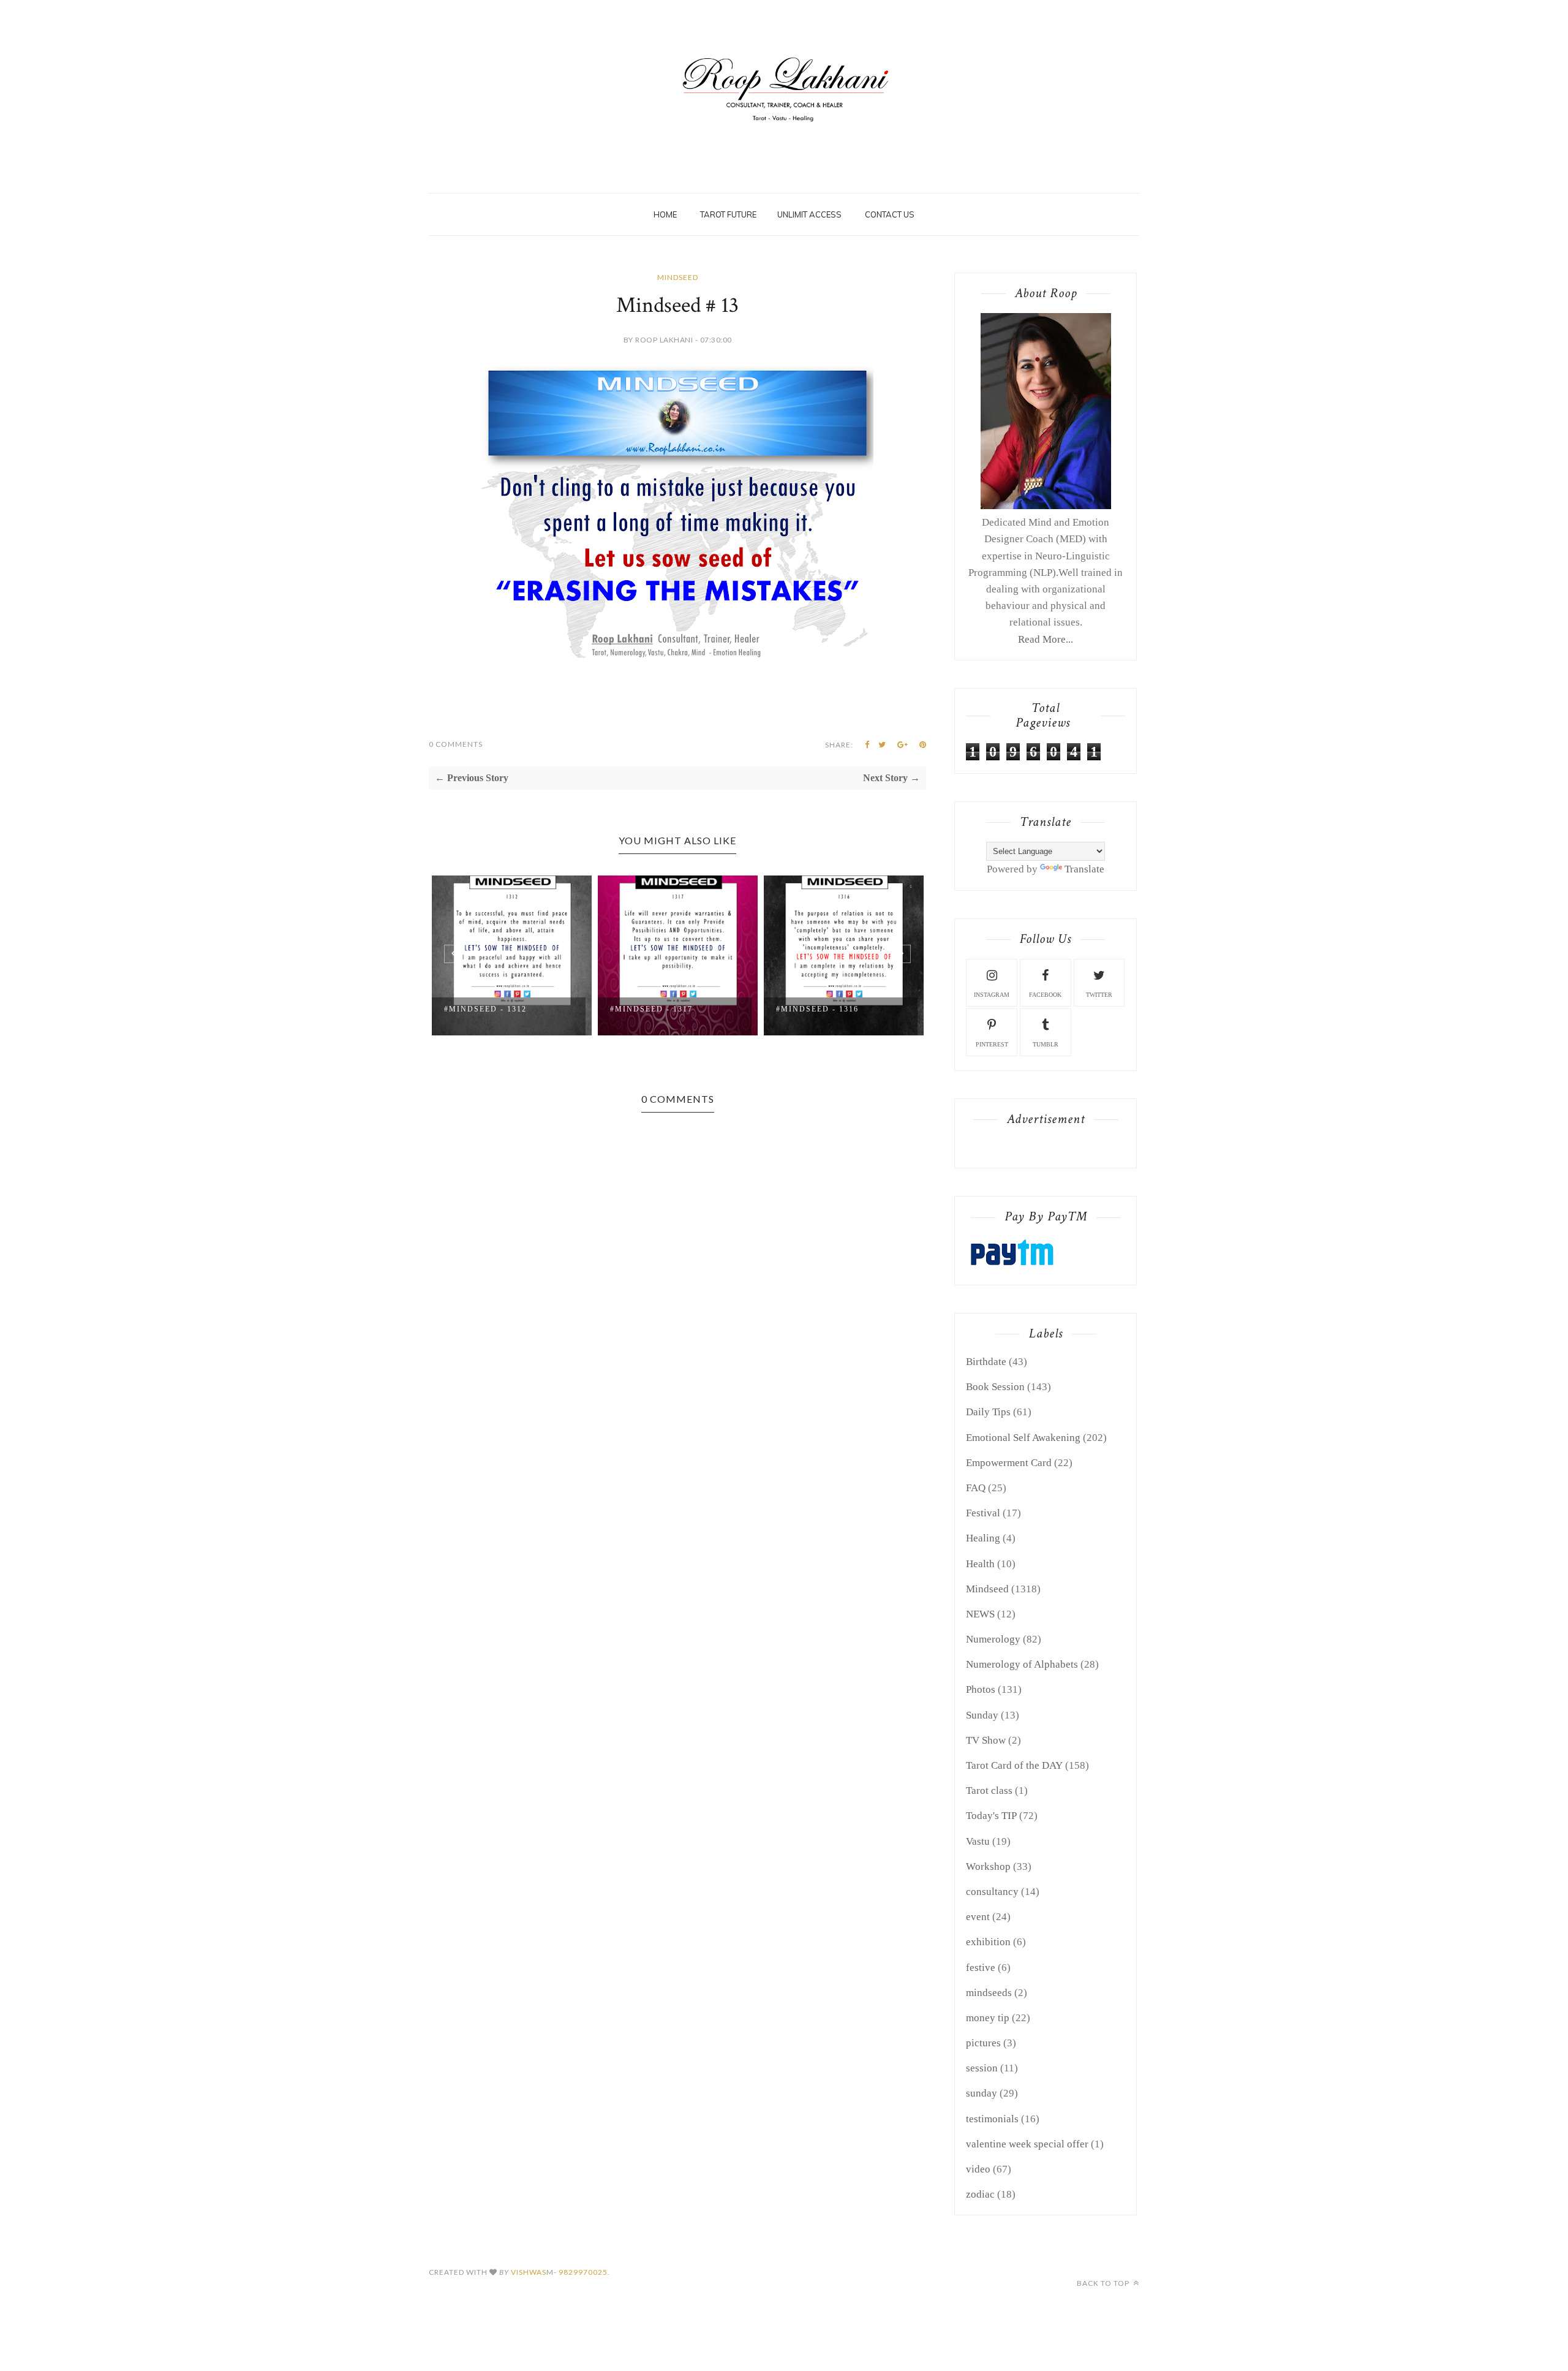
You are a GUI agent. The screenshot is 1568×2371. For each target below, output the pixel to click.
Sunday (982, 1715)
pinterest (992, 1044)
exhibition (988, 1942)
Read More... (1046, 639)
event (978, 1917)
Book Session (995, 1387)
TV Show (986, 1740)
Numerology (993, 1639)
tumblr (1046, 1044)
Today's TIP (991, 1816)
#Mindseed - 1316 (817, 1009)
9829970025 (583, 2272)
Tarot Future (728, 214)
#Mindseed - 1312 (485, 1009)
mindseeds (989, 1993)
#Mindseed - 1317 (651, 1009)
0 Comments (456, 744)
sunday (982, 2093)
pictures (983, 2043)
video (978, 2169)
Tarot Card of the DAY (1014, 1765)
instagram (992, 995)
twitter (1099, 995)
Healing (983, 1538)
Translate (1084, 869)
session (982, 2068)
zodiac (980, 2194)
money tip (988, 2018)
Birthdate (986, 1362)
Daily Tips (988, 1412)
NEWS (980, 1614)
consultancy (992, 1892)
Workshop (988, 1866)
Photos (981, 1689)
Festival (983, 1513)
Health (980, 1564)
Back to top (1104, 2283)
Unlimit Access (809, 214)
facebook (1045, 995)
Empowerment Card (1009, 1463)
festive (981, 1968)
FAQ (976, 1488)
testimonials (992, 2119)
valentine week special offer (1027, 2144)
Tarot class (989, 1791)
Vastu (978, 1841)
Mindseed (678, 277)
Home (665, 214)
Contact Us (890, 214)
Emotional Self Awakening (1023, 1438)
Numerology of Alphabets (1022, 1664)
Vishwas (529, 2272)
